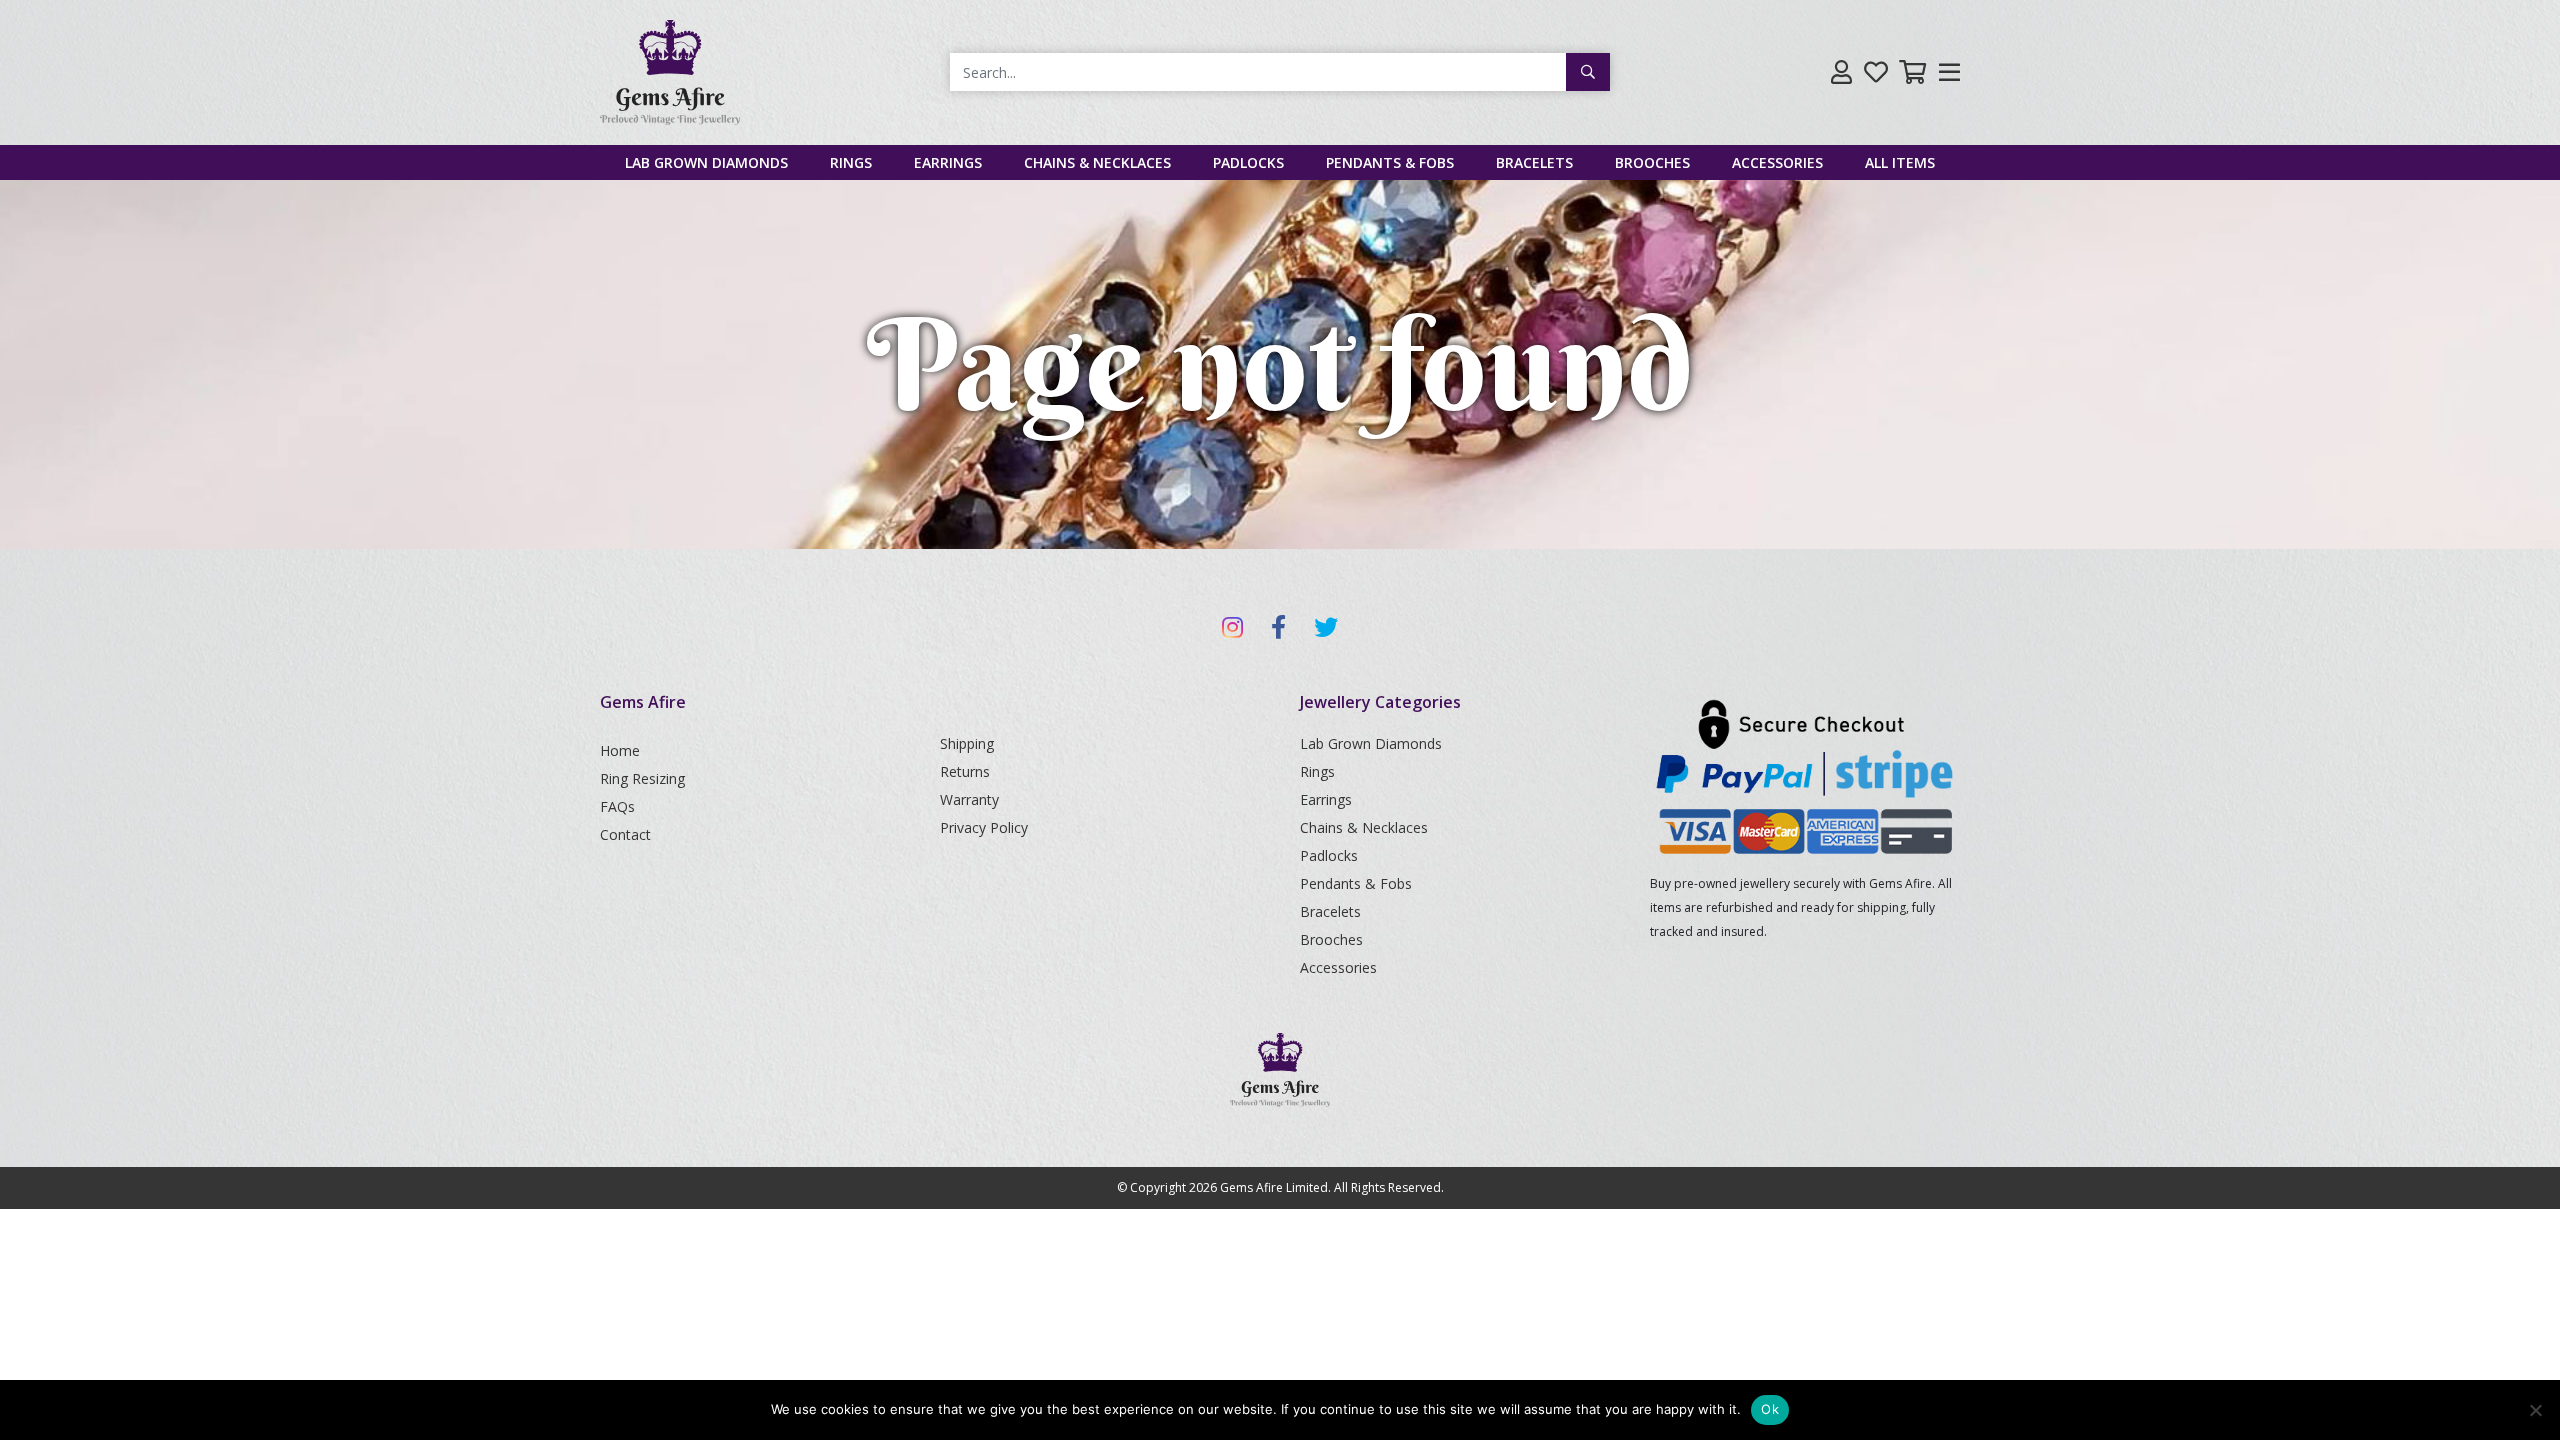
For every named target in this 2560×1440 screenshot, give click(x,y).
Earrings (948, 162)
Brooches (1652, 162)
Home (620, 750)
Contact (625, 834)
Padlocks (1248, 162)
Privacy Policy (984, 827)
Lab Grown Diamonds (706, 162)
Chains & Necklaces (1097, 162)
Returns (965, 771)
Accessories (1777, 162)
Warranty (969, 799)
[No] (2535, 1410)
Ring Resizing (642, 778)
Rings (851, 162)
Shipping (967, 743)
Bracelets (1534, 162)
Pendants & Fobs (1390, 162)
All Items (1900, 162)
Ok (1770, 1409)
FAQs (617, 806)
